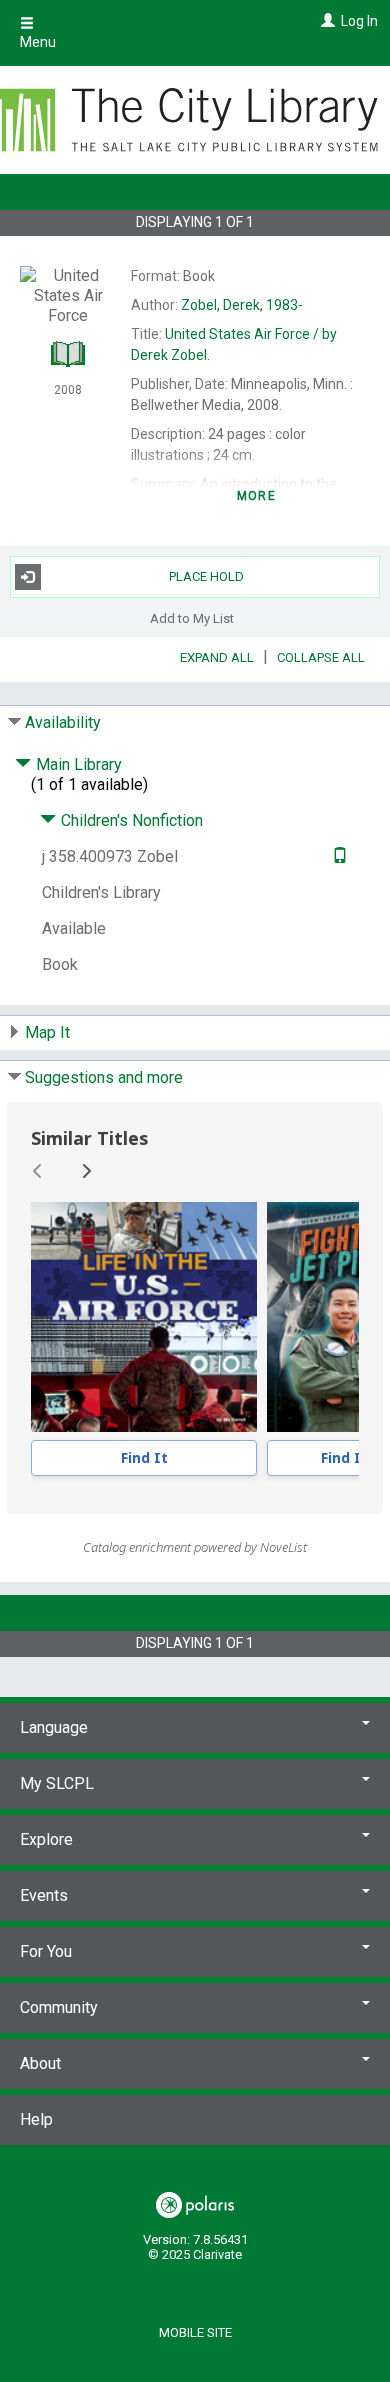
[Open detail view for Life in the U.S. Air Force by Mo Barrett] (144, 1317)
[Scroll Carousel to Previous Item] (38, 1171)
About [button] (40, 2063)
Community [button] (59, 2007)
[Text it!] (337, 856)
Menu (38, 42)
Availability (63, 722)
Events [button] (44, 1895)
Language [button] (54, 1727)
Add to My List (192, 618)
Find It (144, 1457)
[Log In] (325, 21)
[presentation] (144, 1317)
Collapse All (321, 657)
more (256, 496)
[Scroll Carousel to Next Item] (86, 1171)
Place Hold (206, 576)
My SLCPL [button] (57, 1783)
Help (36, 2119)
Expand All (217, 657)
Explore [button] (46, 1839)
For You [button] (46, 1951)
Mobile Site (195, 2332)
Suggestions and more (104, 1077)
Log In (359, 21)
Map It (47, 1032)
